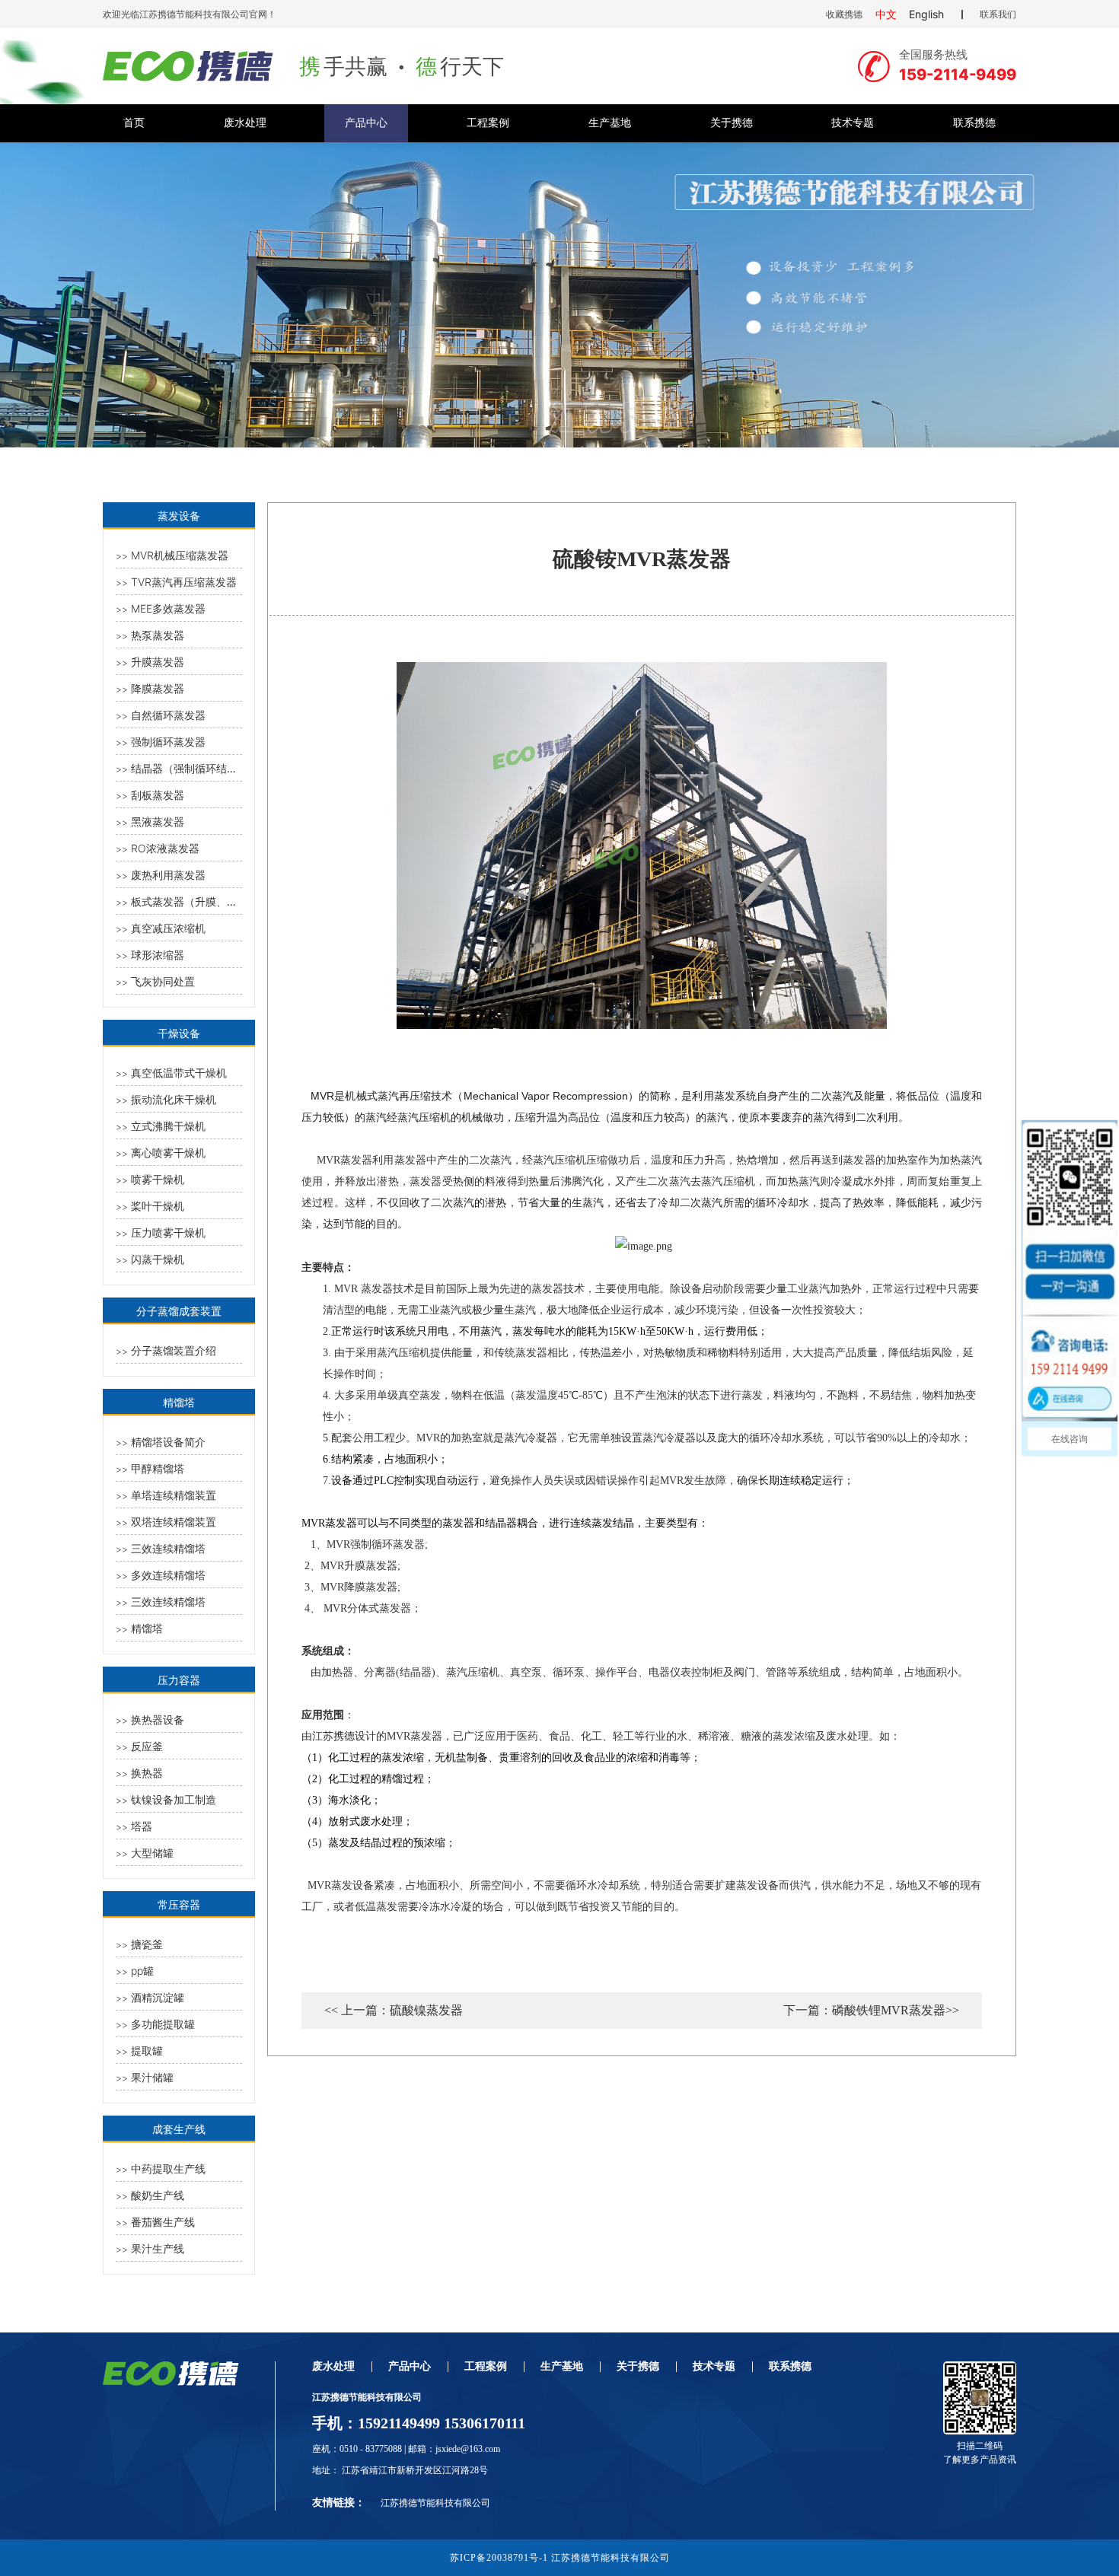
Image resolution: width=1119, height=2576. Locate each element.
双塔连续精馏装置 (174, 1522)
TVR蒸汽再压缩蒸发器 (184, 582)
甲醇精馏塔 (158, 1468)
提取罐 (147, 2051)
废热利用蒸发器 (168, 875)
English (926, 14)
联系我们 (998, 14)
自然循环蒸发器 (168, 715)
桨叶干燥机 (158, 1206)
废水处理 (245, 123)
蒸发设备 (179, 516)
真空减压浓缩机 (168, 928)
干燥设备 (179, 1033)
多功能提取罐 (163, 2024)
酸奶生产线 (158, 2195)
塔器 (142, 1826)
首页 (134, 123)
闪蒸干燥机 (158, 1259)
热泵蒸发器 (158, 635)
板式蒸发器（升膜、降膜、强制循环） (222, 901)
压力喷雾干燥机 (168, 1232)
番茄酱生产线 (163, 2222)
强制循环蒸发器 (168, 742)
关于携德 (732, 123)
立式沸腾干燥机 (168, 1126)
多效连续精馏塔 (168, 1575)
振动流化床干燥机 (174, 1099)
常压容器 (179, 1904)
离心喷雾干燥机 (168, 1153)
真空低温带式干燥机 (179, 1073)
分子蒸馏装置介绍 (174, 1350)
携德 (344, 1736)
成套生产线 (179, 2129)
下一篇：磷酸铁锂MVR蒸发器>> (871, 2011)
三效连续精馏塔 (168, 1548)
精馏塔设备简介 (168, 1442)
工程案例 (488, 123)
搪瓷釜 (147, 1944)
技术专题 (853, 123)
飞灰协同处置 (163, 981)
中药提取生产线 (168, 2168)
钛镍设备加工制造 (174, 1799)
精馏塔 (179, 1402)
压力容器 (179, 1680)
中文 (886, 14)
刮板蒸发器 (158, 795)
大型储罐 (152, 1853)
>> (122, 556)
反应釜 (147, 1746)
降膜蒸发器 (158, 688)
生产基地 (610, 123)
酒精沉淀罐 (158, 1997)
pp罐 (142, 1971)
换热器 (147, 1773)
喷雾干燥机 (158, 1179)
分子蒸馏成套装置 (179, 1311)
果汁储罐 (152, 2077)
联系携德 (974, 123)
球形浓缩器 (158, 955)
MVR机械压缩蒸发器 (180, 555)
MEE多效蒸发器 (168, 608)
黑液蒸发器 (158, 822)
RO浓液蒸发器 (165, 848)
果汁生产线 (158, 2248)
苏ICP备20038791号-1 (499, 2558)
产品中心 (366, 123)
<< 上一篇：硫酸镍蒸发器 (394, 2011)
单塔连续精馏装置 (174, 1495)
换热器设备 (158, 1719)
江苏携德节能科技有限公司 (435, 2503)
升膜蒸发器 (158, 662)
